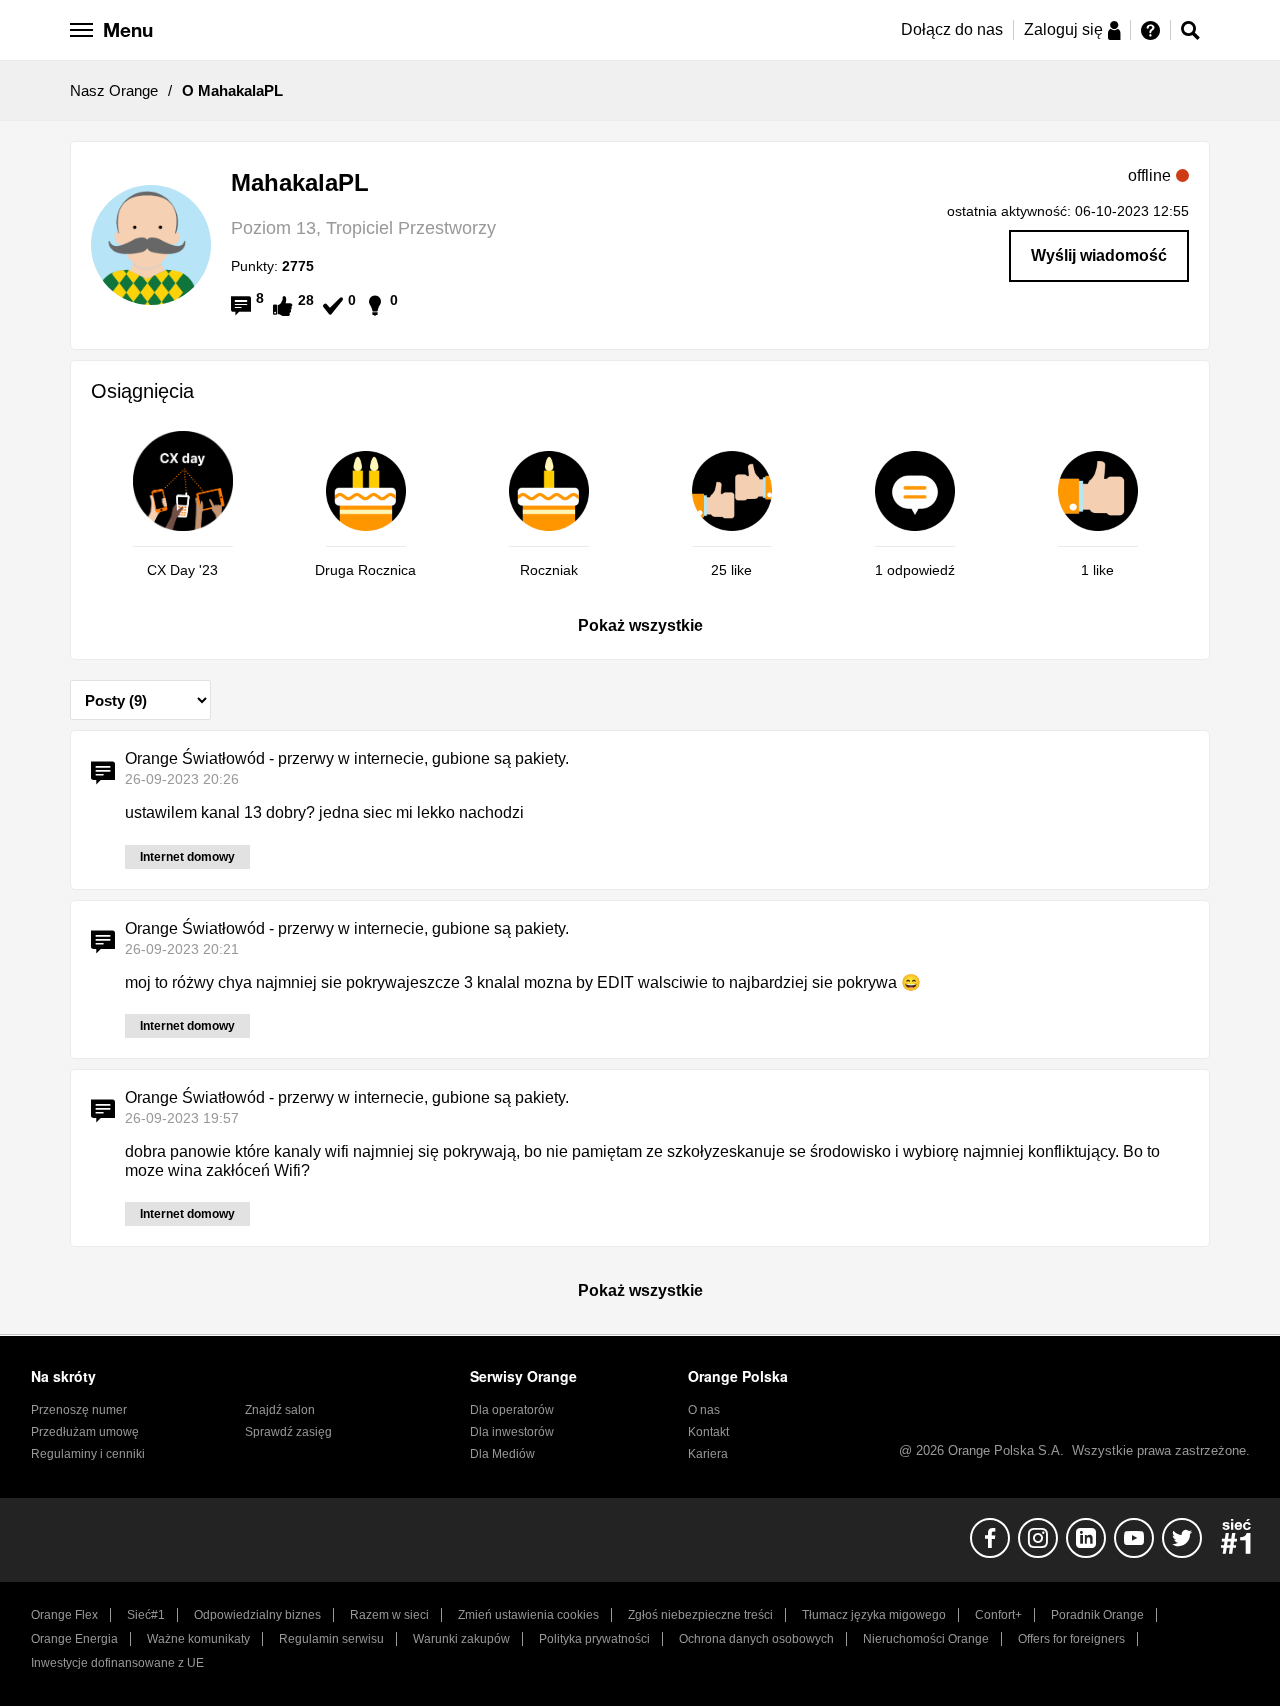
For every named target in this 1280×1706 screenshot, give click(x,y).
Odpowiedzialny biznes (257, 1615)
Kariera (708, 1454)
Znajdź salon (280, 1410)
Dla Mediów (502, 1454)
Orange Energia (74, 1639)
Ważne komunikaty (198, 1639)
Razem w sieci (389, 1615)
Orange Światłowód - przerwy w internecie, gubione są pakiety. (347, 758)
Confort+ (998, 1615)
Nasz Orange (114, 90)
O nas (704, 1410)
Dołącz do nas (952, 29)
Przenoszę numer (79, 1410)
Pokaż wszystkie (640, 625)
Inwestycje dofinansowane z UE (117, 1663)
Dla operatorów (512, 1410)
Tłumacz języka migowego (874, 1615)
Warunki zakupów (461, 1639)
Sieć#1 (146, 1615)
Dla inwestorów (512, 1432)
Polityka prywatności (594, 1639)
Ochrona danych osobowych (756, 1639)
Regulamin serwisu (331, 1639)
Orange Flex (64, 1615)
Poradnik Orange (1097, 1615)
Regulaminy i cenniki (88, 1454)
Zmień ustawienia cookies (528, 1615)
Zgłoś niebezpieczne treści (700, 1615)
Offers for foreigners (1071, 1639)
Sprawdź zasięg (288, 1432)
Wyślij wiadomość (1099, 255)
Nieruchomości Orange (926, 1639)
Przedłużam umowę (85, 1432)
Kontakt (708, 1432)
